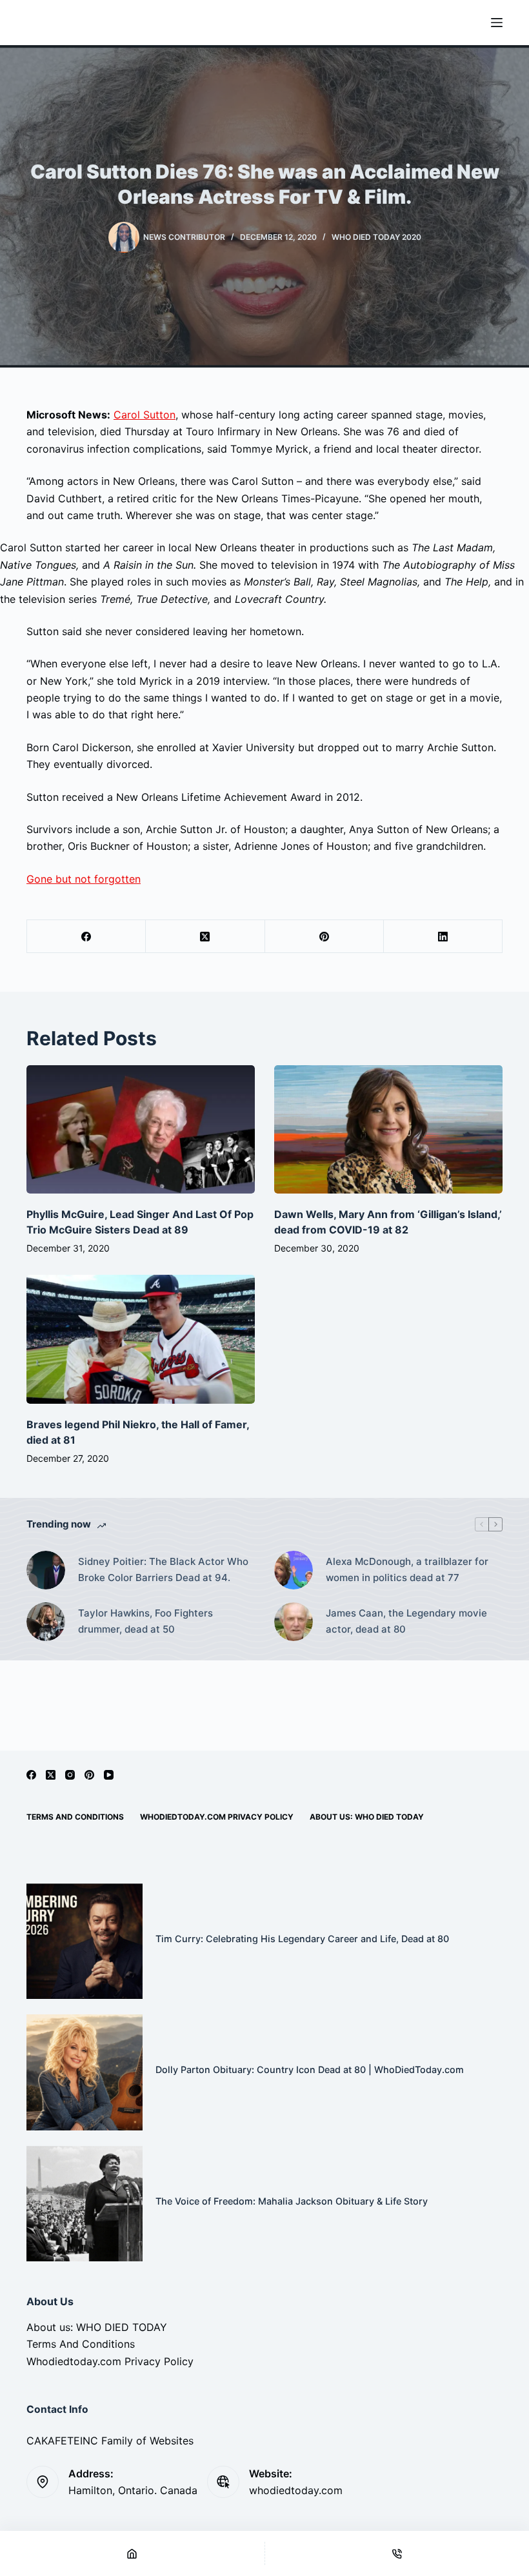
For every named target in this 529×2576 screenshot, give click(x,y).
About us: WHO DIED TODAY (367, 1817)
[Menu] (497, 23)
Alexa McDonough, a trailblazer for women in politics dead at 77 (407, 1569)
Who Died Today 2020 (376, 237)
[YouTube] (109, 1775)
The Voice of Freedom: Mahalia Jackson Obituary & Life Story (292, 2201)
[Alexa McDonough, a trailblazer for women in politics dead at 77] (294, 1570)
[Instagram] (70, 1775)
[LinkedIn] (443, 937)
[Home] (132, 2553)
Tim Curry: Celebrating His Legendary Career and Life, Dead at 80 (302, 1939)
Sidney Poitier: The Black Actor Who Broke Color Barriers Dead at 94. (163, 1569)
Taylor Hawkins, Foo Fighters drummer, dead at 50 (145, 1621)
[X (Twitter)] (205, 937)
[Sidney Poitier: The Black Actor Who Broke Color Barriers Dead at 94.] (46, 1570)
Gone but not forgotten (84, 879)
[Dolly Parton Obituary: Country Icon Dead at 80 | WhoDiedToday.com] (85, 2072)
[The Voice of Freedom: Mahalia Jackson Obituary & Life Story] (85, 2204)
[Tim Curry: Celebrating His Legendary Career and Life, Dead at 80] (85, 1942)
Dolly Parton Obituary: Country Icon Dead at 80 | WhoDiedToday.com (310, 2070)
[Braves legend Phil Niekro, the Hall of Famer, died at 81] (141, 1339)
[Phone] (397, 2553)
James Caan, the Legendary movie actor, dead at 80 (406, 1621)
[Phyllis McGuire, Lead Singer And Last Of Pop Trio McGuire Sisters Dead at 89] (141, 1129)
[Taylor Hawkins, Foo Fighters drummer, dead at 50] (46, 1622)
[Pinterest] (324, 937)
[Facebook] (86, 937)
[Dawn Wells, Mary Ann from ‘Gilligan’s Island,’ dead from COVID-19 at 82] (388, 1129)
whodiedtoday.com (296, 2490)
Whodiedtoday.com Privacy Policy (217, 1817)
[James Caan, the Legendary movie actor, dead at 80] (294, 1622)
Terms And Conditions (75, 1817)
